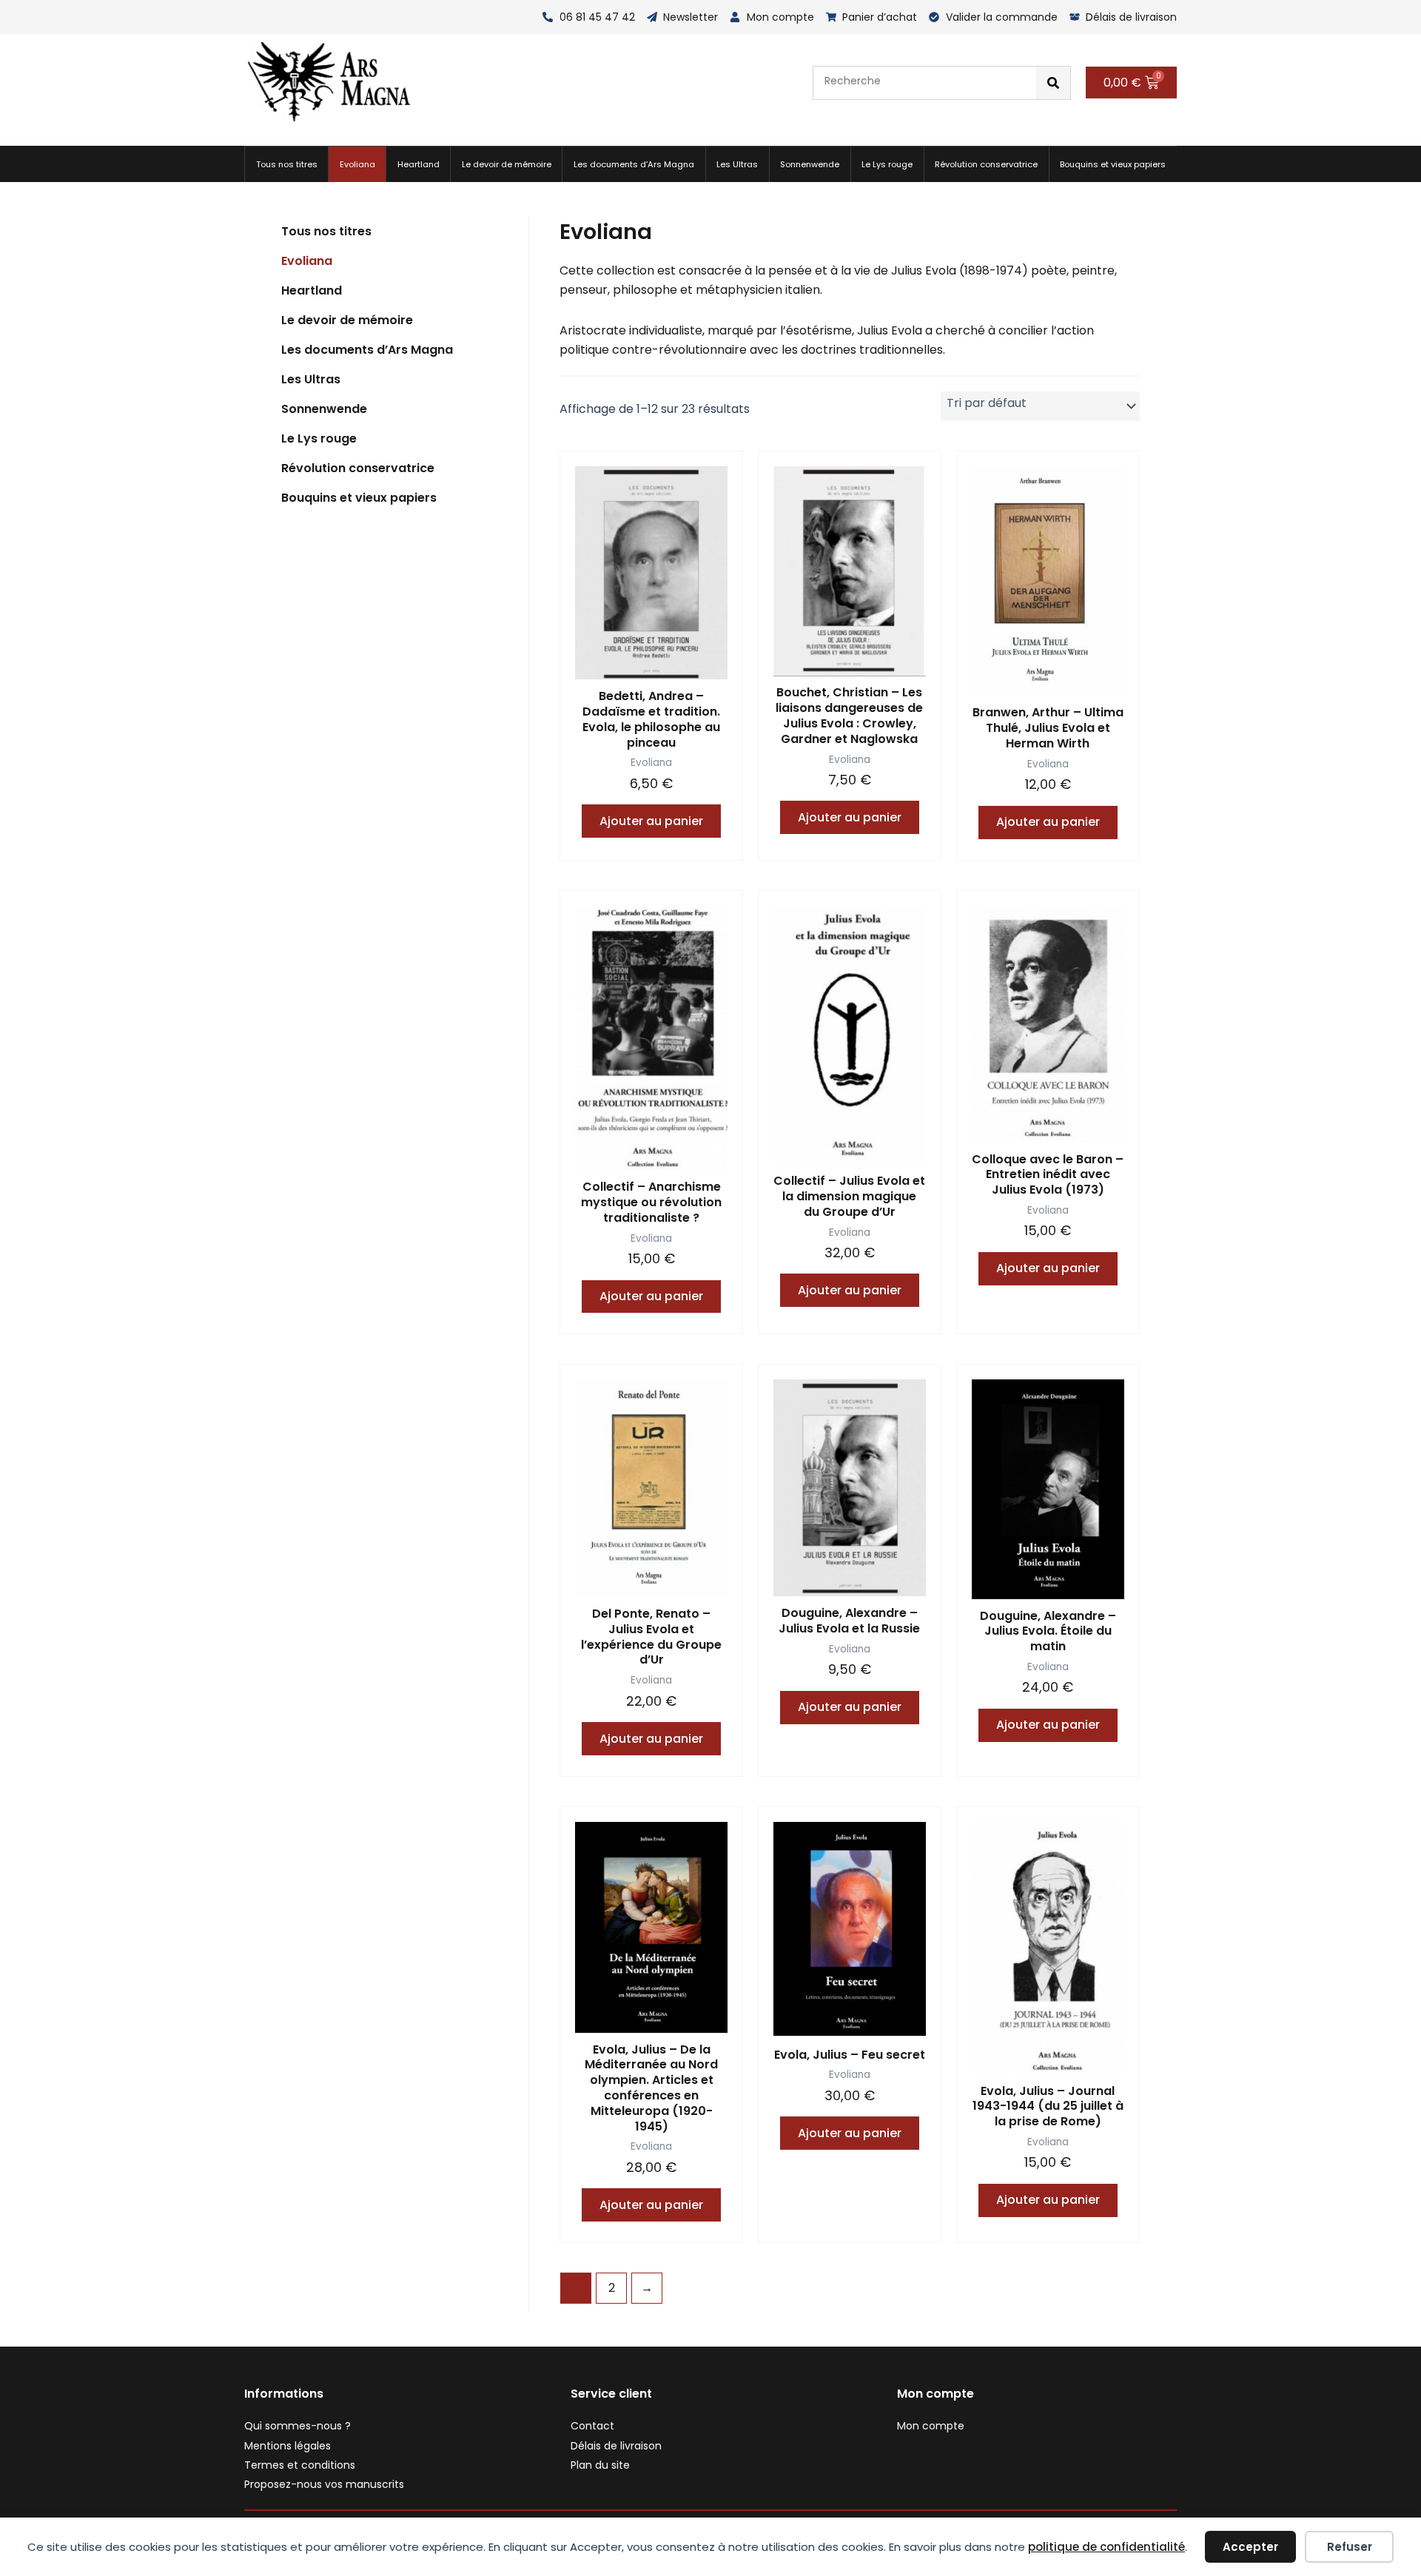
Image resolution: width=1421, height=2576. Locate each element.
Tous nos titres (287, 164)
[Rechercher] (1053, 83)
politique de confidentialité (1106, 2547)
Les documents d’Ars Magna (634, 164)
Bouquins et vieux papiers (1113, 164)
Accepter (1250, 2547)
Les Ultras (737, 164)
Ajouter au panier (651, 821)
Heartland (419, 164)
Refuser (1350, 2547)
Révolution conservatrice (986, 164)
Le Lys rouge (887, 164)
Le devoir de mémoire (507, 164)
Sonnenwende (810, 164)
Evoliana (357, 164)
